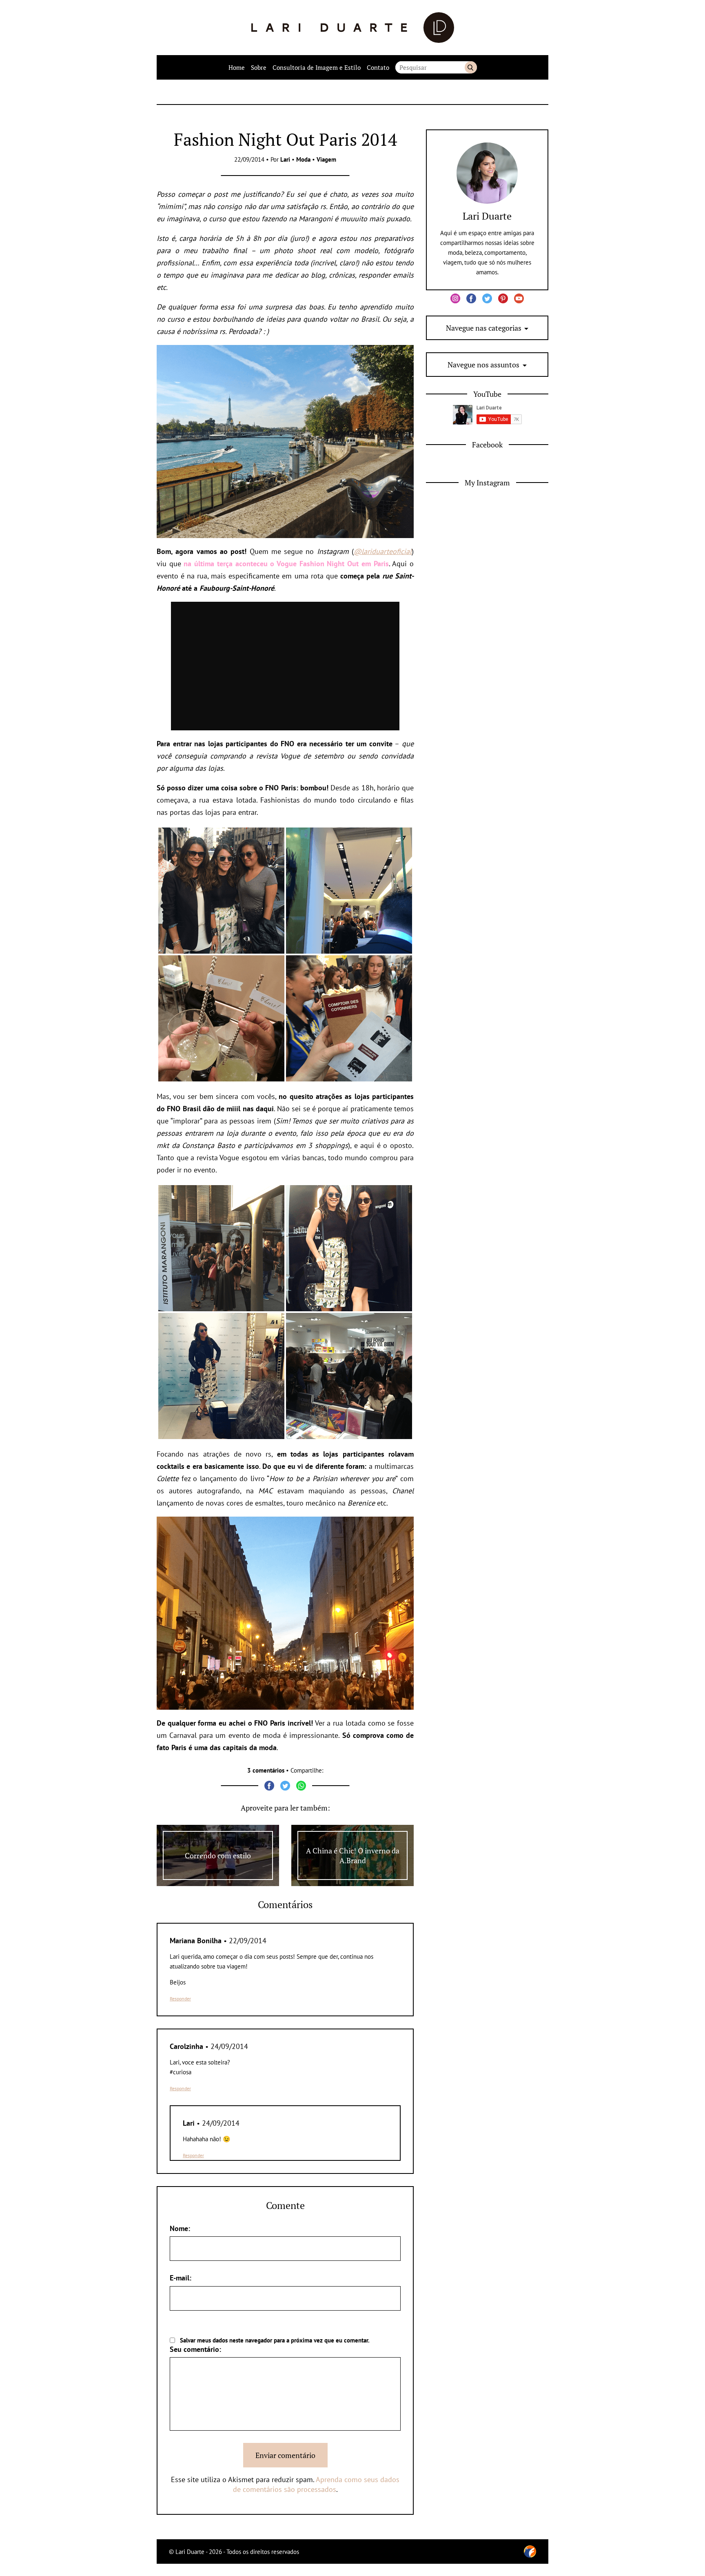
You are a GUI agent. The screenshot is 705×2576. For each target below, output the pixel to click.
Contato (378, 67)
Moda (303, 159)
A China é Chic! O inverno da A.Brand (353, 1855)
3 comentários (266, 1770)
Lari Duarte (487, 216)
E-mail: (181, 2278)
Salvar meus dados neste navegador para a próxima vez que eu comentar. (275, 2340)
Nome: (180, 2228)
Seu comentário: (195, 2349)
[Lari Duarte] (353, 28)
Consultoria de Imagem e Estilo (317, 67)
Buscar (471, 67)
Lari (285, 159)
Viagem (326, 159)
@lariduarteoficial (383, 551)
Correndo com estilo (218, 1855)
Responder (180, 1999)
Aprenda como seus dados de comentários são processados (316, 2484)
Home (237, 67)
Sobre (259, 67)
